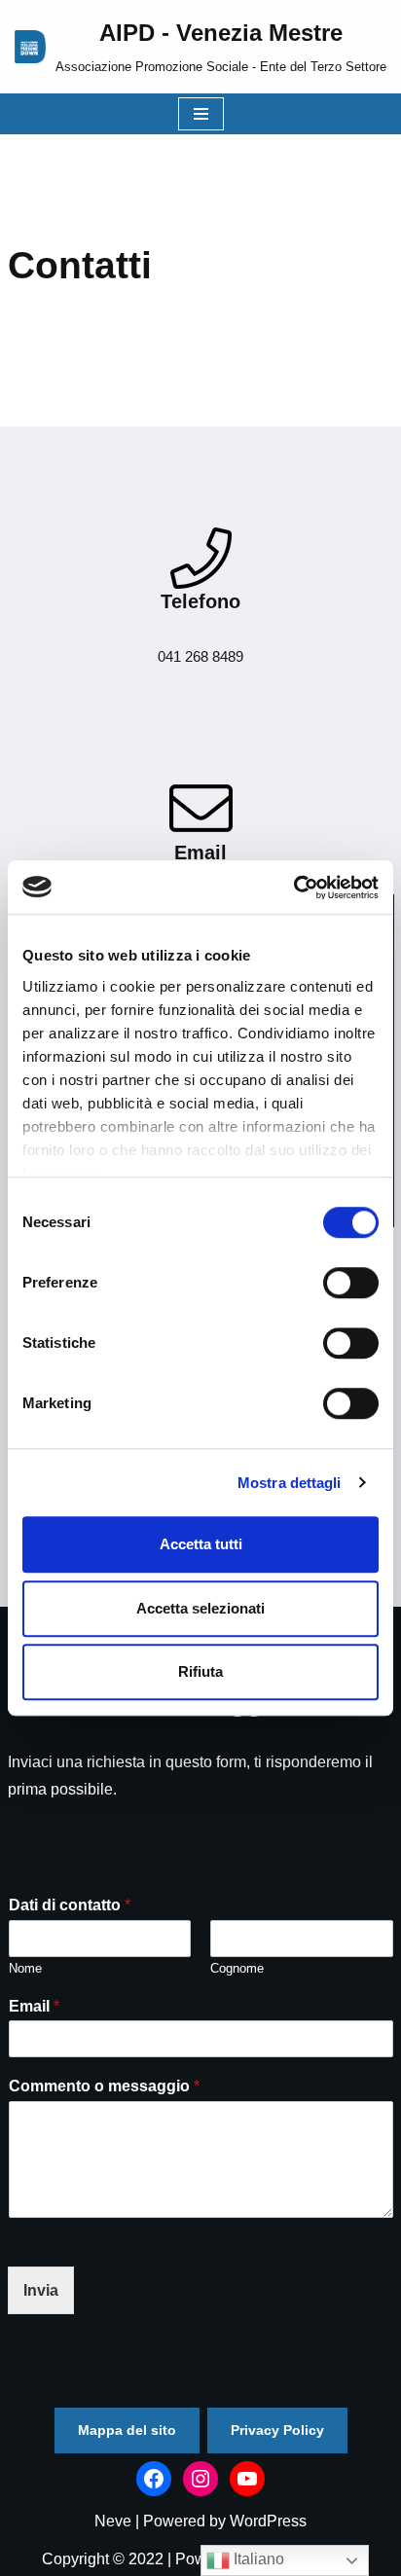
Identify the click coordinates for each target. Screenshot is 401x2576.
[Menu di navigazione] (201, 114)
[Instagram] (200, 2479)
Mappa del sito (127, 2430)
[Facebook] (154, 2479)
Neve (113, 2521)
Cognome (237, 1968)
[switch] (351, 1283)
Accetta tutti (201, 1544)
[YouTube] (247, 2479)
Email (34, 2006)
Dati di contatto (70, 1905)
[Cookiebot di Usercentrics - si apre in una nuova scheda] (293, 888)
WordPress (268, 2521)
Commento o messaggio (104, 2086)
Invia (41, 2290)
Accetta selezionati (200, 1608)
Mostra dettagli (290, 1483)
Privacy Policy (277, 2430)
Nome (25, 1968)
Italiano (257, 2559)
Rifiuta (200, 1671)
